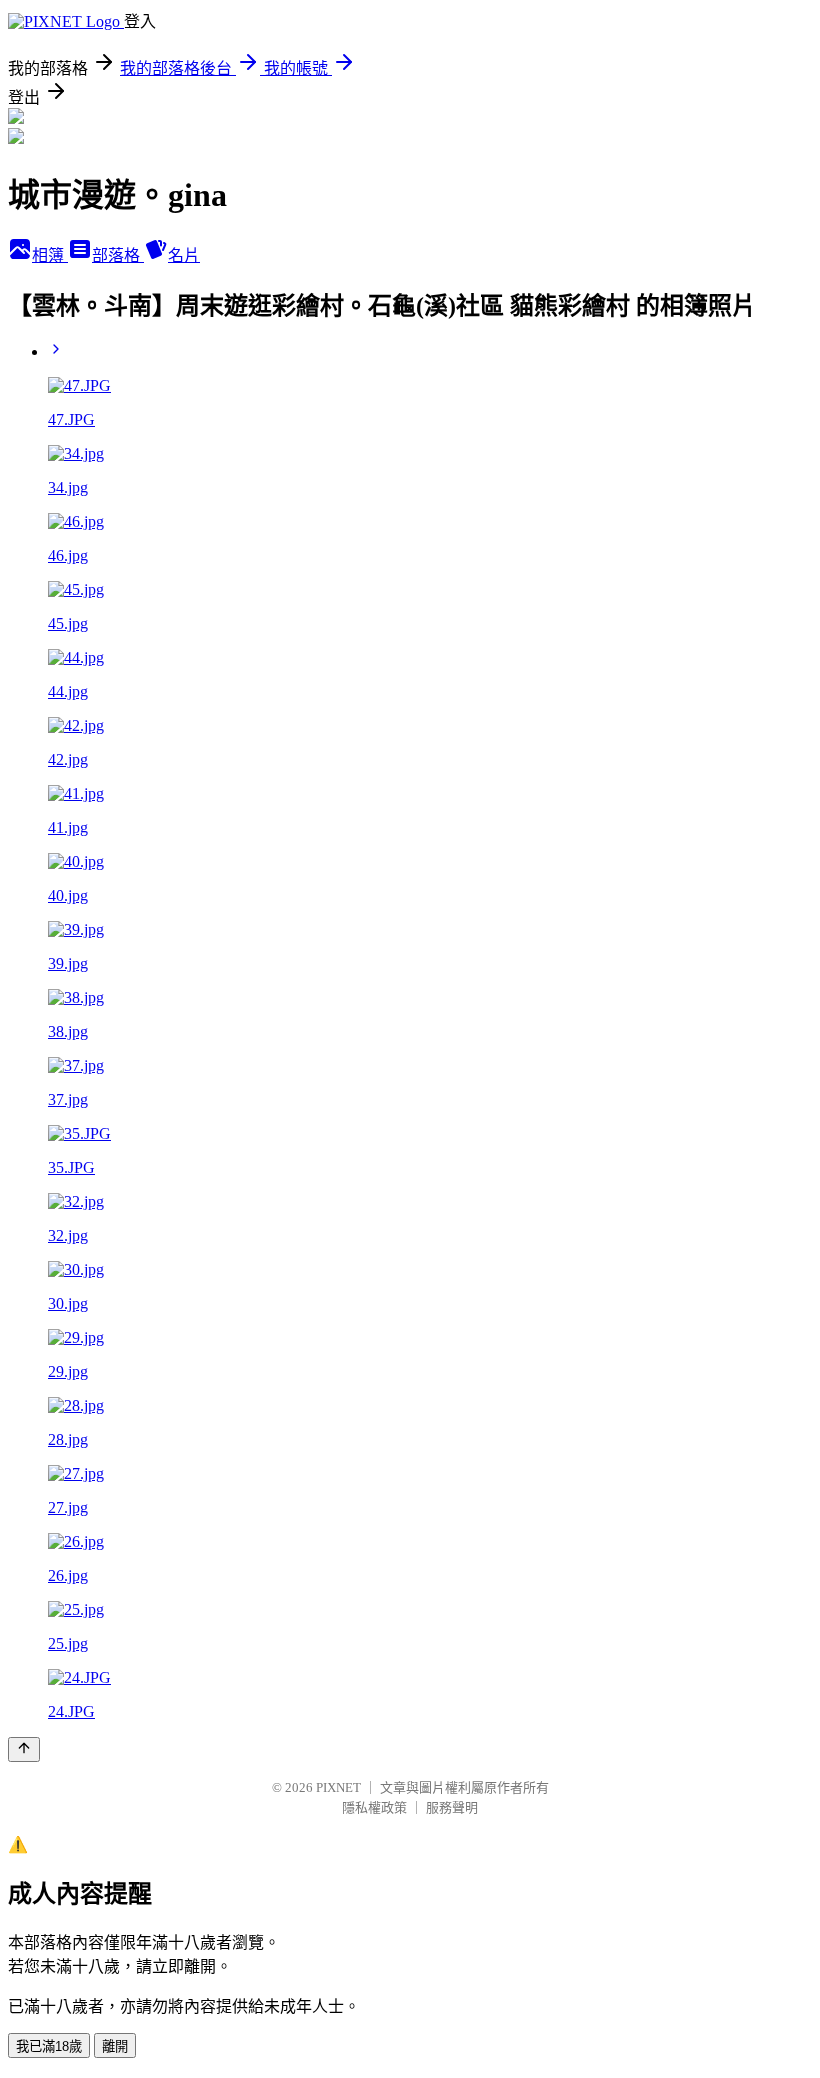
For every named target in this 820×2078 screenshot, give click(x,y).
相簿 (50, 255)
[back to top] (24, 1749)
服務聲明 (452, 1807)
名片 (184, 255)
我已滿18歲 (49, 2046)
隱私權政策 (374, 1807)
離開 (115, 2046)
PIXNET (338, 1787)
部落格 (118, 255)
